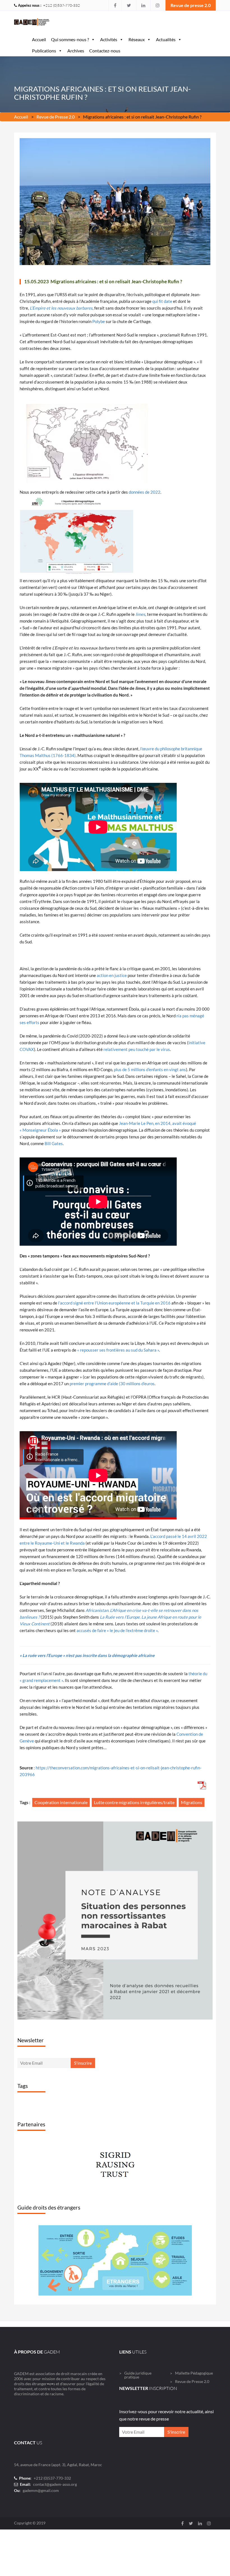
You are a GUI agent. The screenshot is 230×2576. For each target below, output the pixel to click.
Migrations (192, 1802)
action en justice (112, 975)
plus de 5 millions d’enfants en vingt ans (150, 1069)
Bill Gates (54, 1143)
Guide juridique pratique (138, 2457)
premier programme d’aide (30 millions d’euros (112, 1384)
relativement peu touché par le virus (137, 1049)
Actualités (166, 39)
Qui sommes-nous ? (70, 39)
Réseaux (137, 39)
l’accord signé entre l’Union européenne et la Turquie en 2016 (114, 1303)
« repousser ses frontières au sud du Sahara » (118, 1350)
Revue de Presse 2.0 (56, 117)
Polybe (99, 321)
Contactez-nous (105, 51)
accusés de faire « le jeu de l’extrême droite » (117, 1630)
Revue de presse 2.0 (191, 5)
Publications (44, 51)
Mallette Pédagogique (194, 2455)
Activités (109, 39)
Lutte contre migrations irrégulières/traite (134, 1802)
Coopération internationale (61, 1802)
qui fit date (162, 301)
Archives (76, 51)
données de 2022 (145, 492)
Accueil (39, 39)
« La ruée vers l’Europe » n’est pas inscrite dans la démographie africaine (87, 1655)
